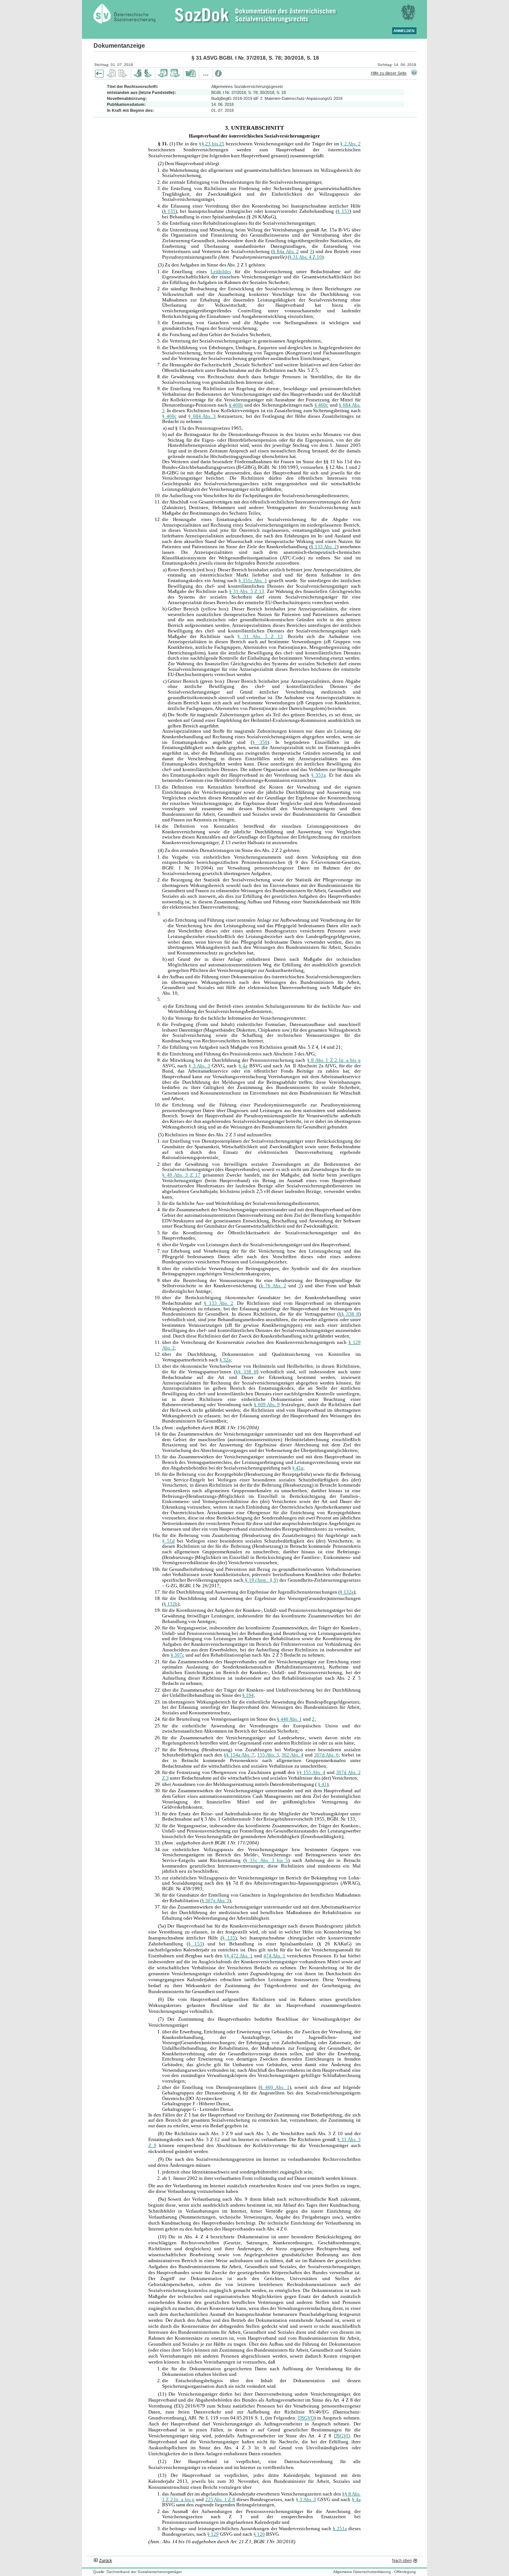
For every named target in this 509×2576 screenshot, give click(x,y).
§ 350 (260, 742)
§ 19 (261, 1580)
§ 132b (171, 1604)
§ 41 (322, 1784)
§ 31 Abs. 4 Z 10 (306, 257)
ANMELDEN (404, 31)
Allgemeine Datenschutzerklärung (363, 2572)
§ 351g (319, 775)
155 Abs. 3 (268, 1755)
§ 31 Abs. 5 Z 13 (247, 591)
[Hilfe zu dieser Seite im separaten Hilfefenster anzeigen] (414, 73)
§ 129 (213, 2534)
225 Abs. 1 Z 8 (220, 2499)
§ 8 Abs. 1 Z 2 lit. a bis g (334, 1060)
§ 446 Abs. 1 (289, 1719)
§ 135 (170, 211)
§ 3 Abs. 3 (199, 1066)
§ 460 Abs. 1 (275, 2087)
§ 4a (243, 1066)
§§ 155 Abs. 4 (311, 1772)
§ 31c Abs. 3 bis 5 (266, 1860)
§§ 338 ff (349, 1314)
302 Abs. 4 (292, 1755)
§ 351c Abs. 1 (253, 580)
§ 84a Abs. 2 (286, 251)
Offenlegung (405, 2572)
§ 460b (236, 405)
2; (314, 1719)
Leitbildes (221, 272)
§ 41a (298, 1468)
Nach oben (402, 2560)
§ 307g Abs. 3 (215, 1901)
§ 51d (168, 1541)
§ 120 (259, 2534)
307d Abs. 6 (326, 1755)
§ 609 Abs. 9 (267, 1404)
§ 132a (347, 1592)
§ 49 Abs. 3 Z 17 (181, 1175)
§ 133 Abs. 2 (324, 547)
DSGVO (306, 2418)
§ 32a (225, 1360)
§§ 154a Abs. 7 (239, 1755)
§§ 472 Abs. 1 (238, 1956)
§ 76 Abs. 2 (273, 1286)
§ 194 (248, 1695)
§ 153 (343, 211)
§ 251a (340, 2528)
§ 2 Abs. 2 (350, 144)
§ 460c (322, 405)
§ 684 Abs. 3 (202, 416)
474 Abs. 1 (274, 1956)
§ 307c (178, 1655)
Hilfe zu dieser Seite (389, 73)
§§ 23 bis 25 (212, 144)
